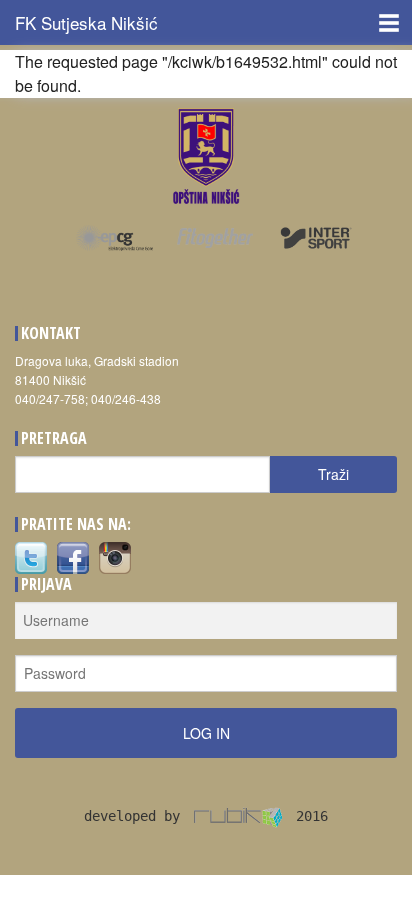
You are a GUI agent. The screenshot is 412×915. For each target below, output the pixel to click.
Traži (333, 474)
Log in (206, 733)
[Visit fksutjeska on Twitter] (31, 555)
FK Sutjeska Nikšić (86, 22)
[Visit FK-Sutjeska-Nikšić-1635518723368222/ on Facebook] (73, 555)
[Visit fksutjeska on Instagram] (115, 555)
